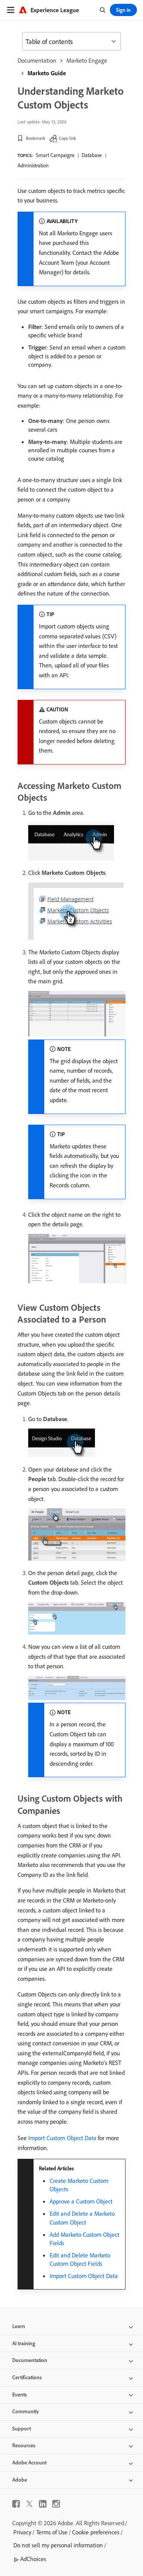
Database (92, 155)
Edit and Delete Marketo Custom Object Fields (80, 2259)
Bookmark (36, 138)
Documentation (37, 60)
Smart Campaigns (55, 155)
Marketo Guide (47, 73)
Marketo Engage (87, 60)
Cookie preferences (96, 2532)
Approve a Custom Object (81, 2201)
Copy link (67, 138)
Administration (33, 165)
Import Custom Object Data (62, 2138)
